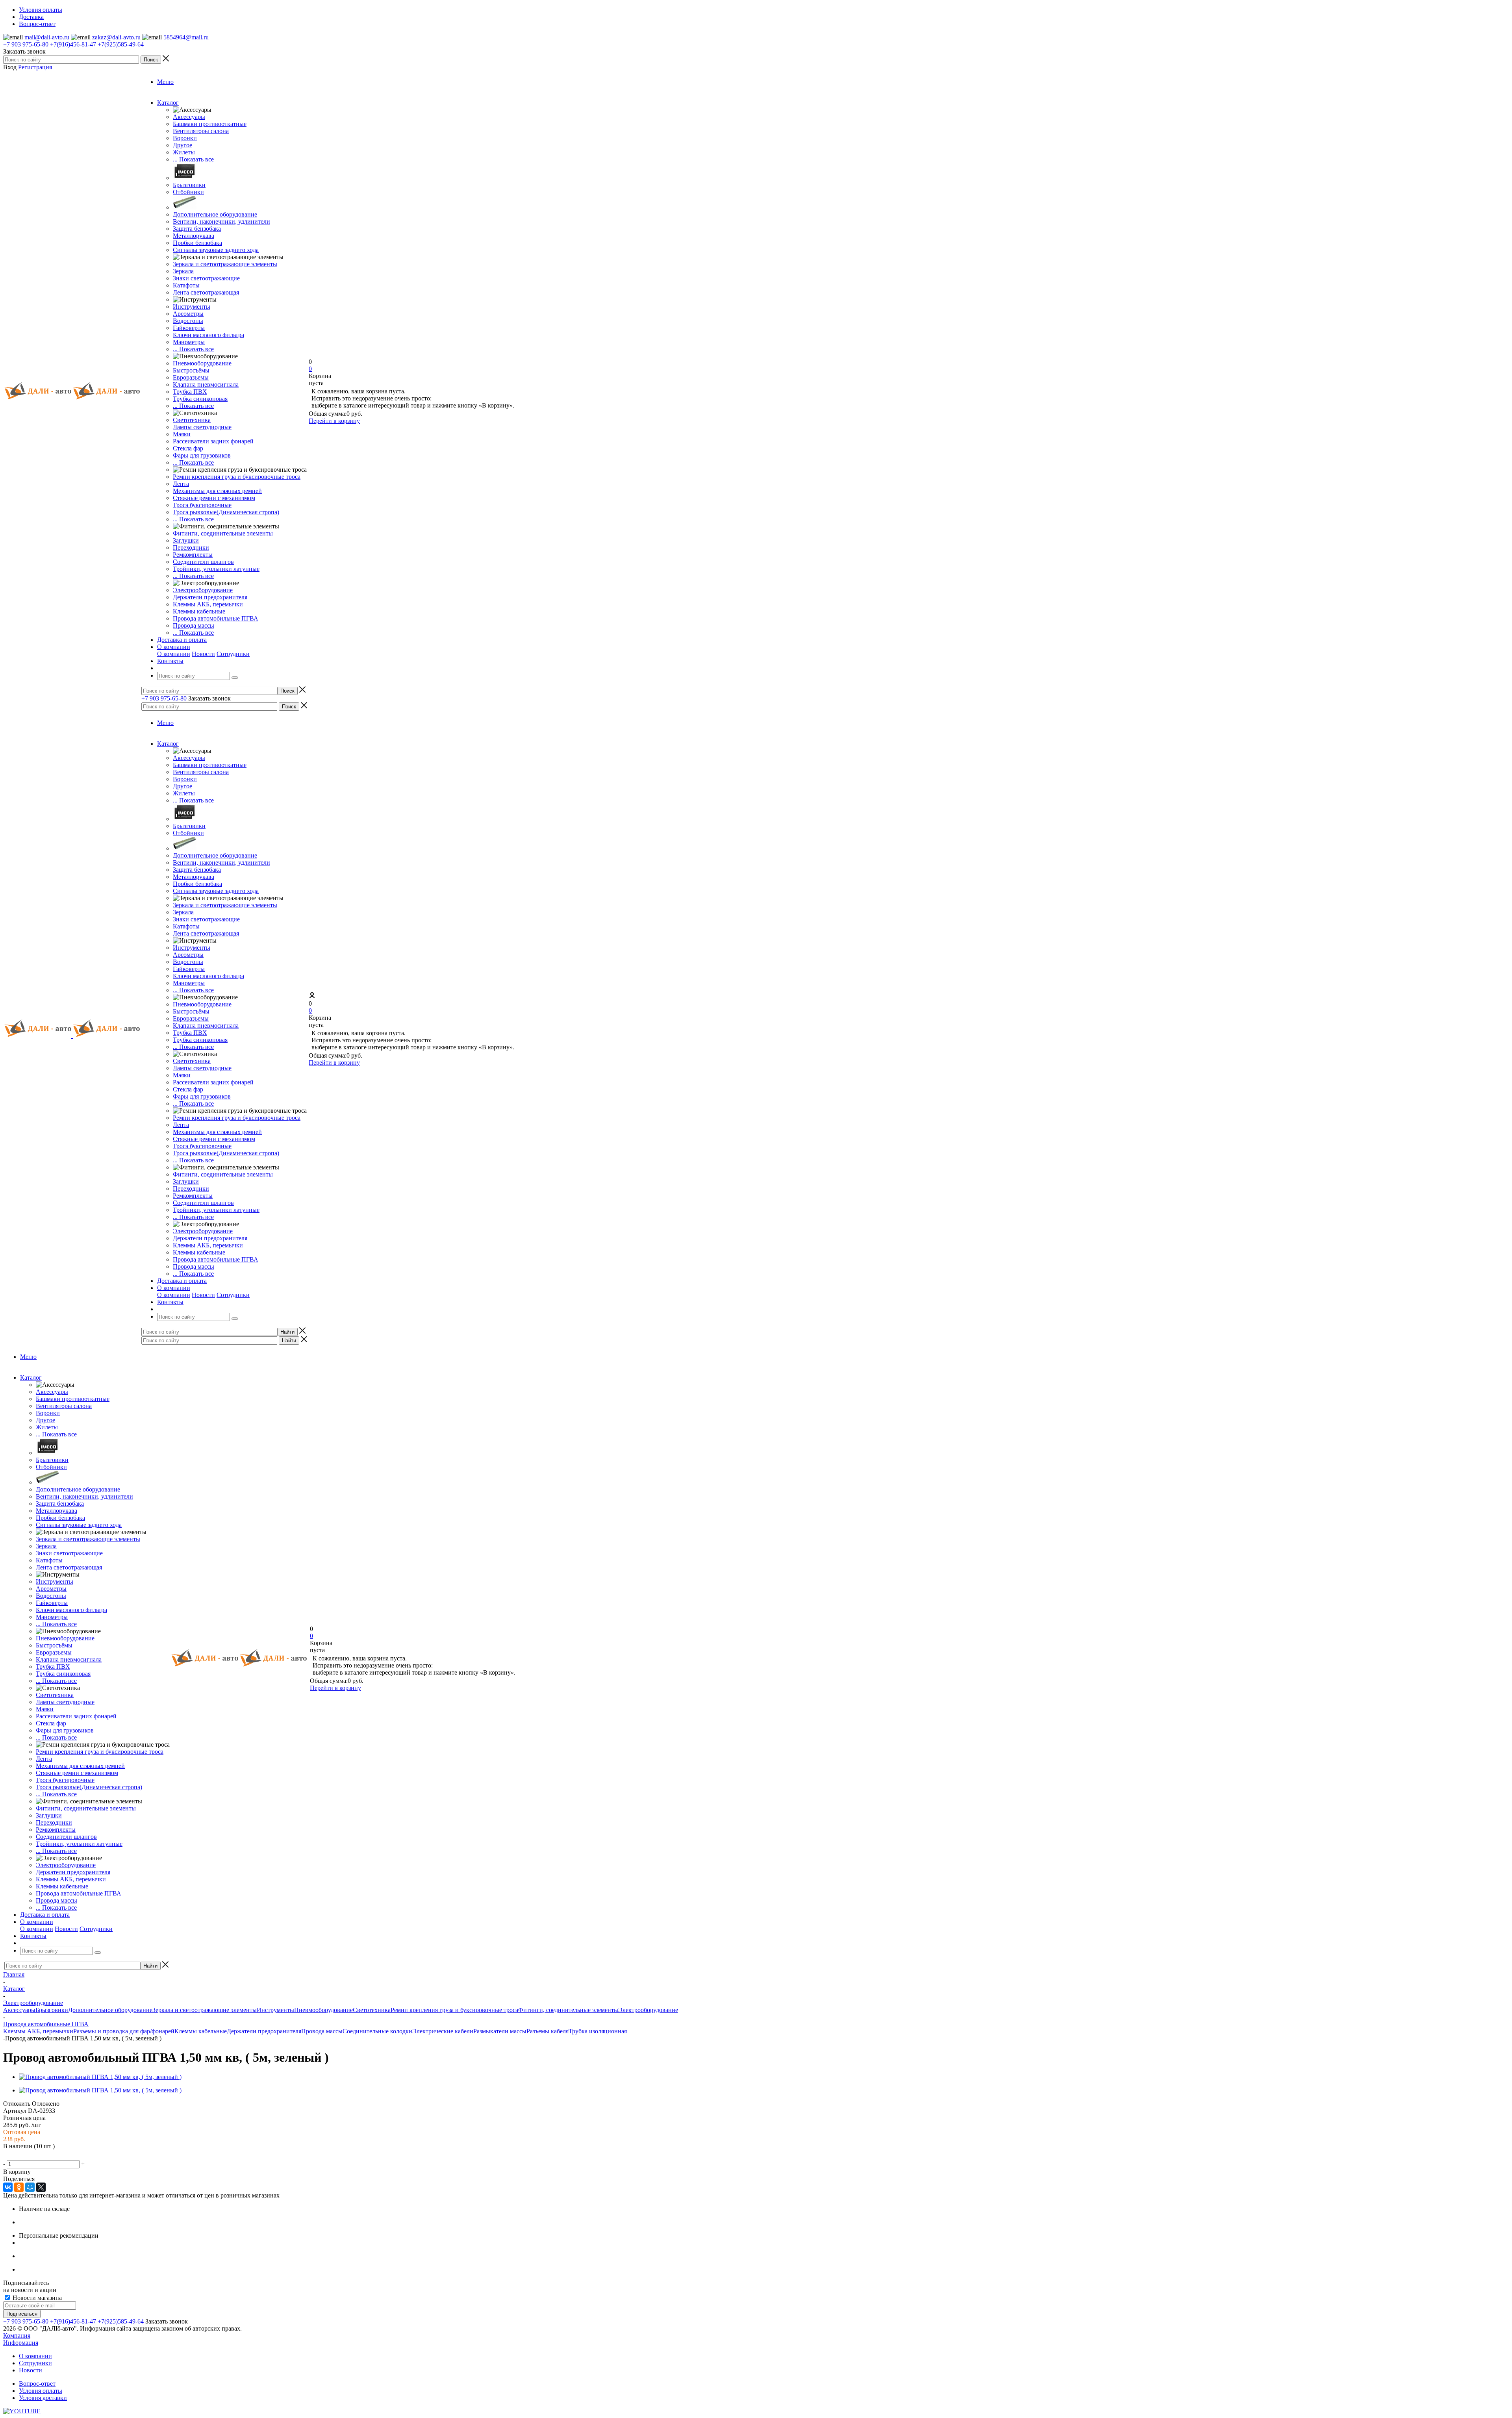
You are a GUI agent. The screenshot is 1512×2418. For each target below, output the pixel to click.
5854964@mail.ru (186, 37)
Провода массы (194, 625)
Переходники (191, 548)
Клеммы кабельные (199, 611)
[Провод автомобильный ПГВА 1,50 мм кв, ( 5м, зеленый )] (100, 2077)
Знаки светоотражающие (206, 278)
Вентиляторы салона (201, 131)
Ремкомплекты (193, 555)
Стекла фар (188, 448)
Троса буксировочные (202, 505)
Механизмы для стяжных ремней (217, 491)
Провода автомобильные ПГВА (216, 618)
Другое (183, 145)
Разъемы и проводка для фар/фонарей (124, 2031)
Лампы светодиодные (202, 427)
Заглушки (186, 540)
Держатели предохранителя (210, 597)
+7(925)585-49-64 (121, 44)
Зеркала (183, 271)
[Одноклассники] (19, 2187)
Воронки (185, 138)
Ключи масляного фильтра (208, 335)
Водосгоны (188, 321)
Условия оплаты (41, 2391)
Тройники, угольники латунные (216, 569)
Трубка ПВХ (190, 392)
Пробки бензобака (197, 243)
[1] (8, 2155)
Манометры (189, 342)
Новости (203, 654)
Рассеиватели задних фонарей (213, 441)
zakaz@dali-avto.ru (116, 37)
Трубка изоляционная (598, 2031)
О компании (174, 654)
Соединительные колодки (377, 2031)
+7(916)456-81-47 (73, 44)
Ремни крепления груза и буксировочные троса (237, 477)
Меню (165, 82)
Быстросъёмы (191, 370)
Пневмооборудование (202, 363)
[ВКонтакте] (8, 2187)
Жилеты (184, 152)
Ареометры (188, 314)
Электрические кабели (443, 2031)
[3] (27, 2155)
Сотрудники (233, 654)
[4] (37, 2155)
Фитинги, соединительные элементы (223, 533)
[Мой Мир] (30, 2187)
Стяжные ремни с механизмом (214, 498)
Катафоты (186, 285)
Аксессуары (189, 117)
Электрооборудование (203, 590)
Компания (17, 2336)
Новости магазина (36, 2298)
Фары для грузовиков (202, 455)
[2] (18, 2155)
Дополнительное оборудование (215, 214)
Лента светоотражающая (206, 292)
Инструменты (192, 307)
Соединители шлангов (203, 562)
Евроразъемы (191, 377)
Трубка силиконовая (200, 399)
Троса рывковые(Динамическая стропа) (226, 512)
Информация (21, 2343)
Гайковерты (189, 328)
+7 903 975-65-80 (26, 44)
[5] (46, 2155)
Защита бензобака (197, 229)
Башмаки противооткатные (210, 124)
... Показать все (193, 159)
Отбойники (188, 192)
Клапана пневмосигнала (206, 384)
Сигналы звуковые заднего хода (216, 250)
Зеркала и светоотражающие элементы (225, 264)
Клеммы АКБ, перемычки (208, 604)
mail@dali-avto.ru (47, 37)
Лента (181, 484)
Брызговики (189, 185)
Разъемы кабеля (548, 2031)
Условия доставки (43, 2398)
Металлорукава (194, 236)
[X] (41, 2187)
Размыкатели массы (500, 2031)
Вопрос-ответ (37, 2384)
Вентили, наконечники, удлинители (221, 221)
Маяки (182, 434)
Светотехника (192, 420)
